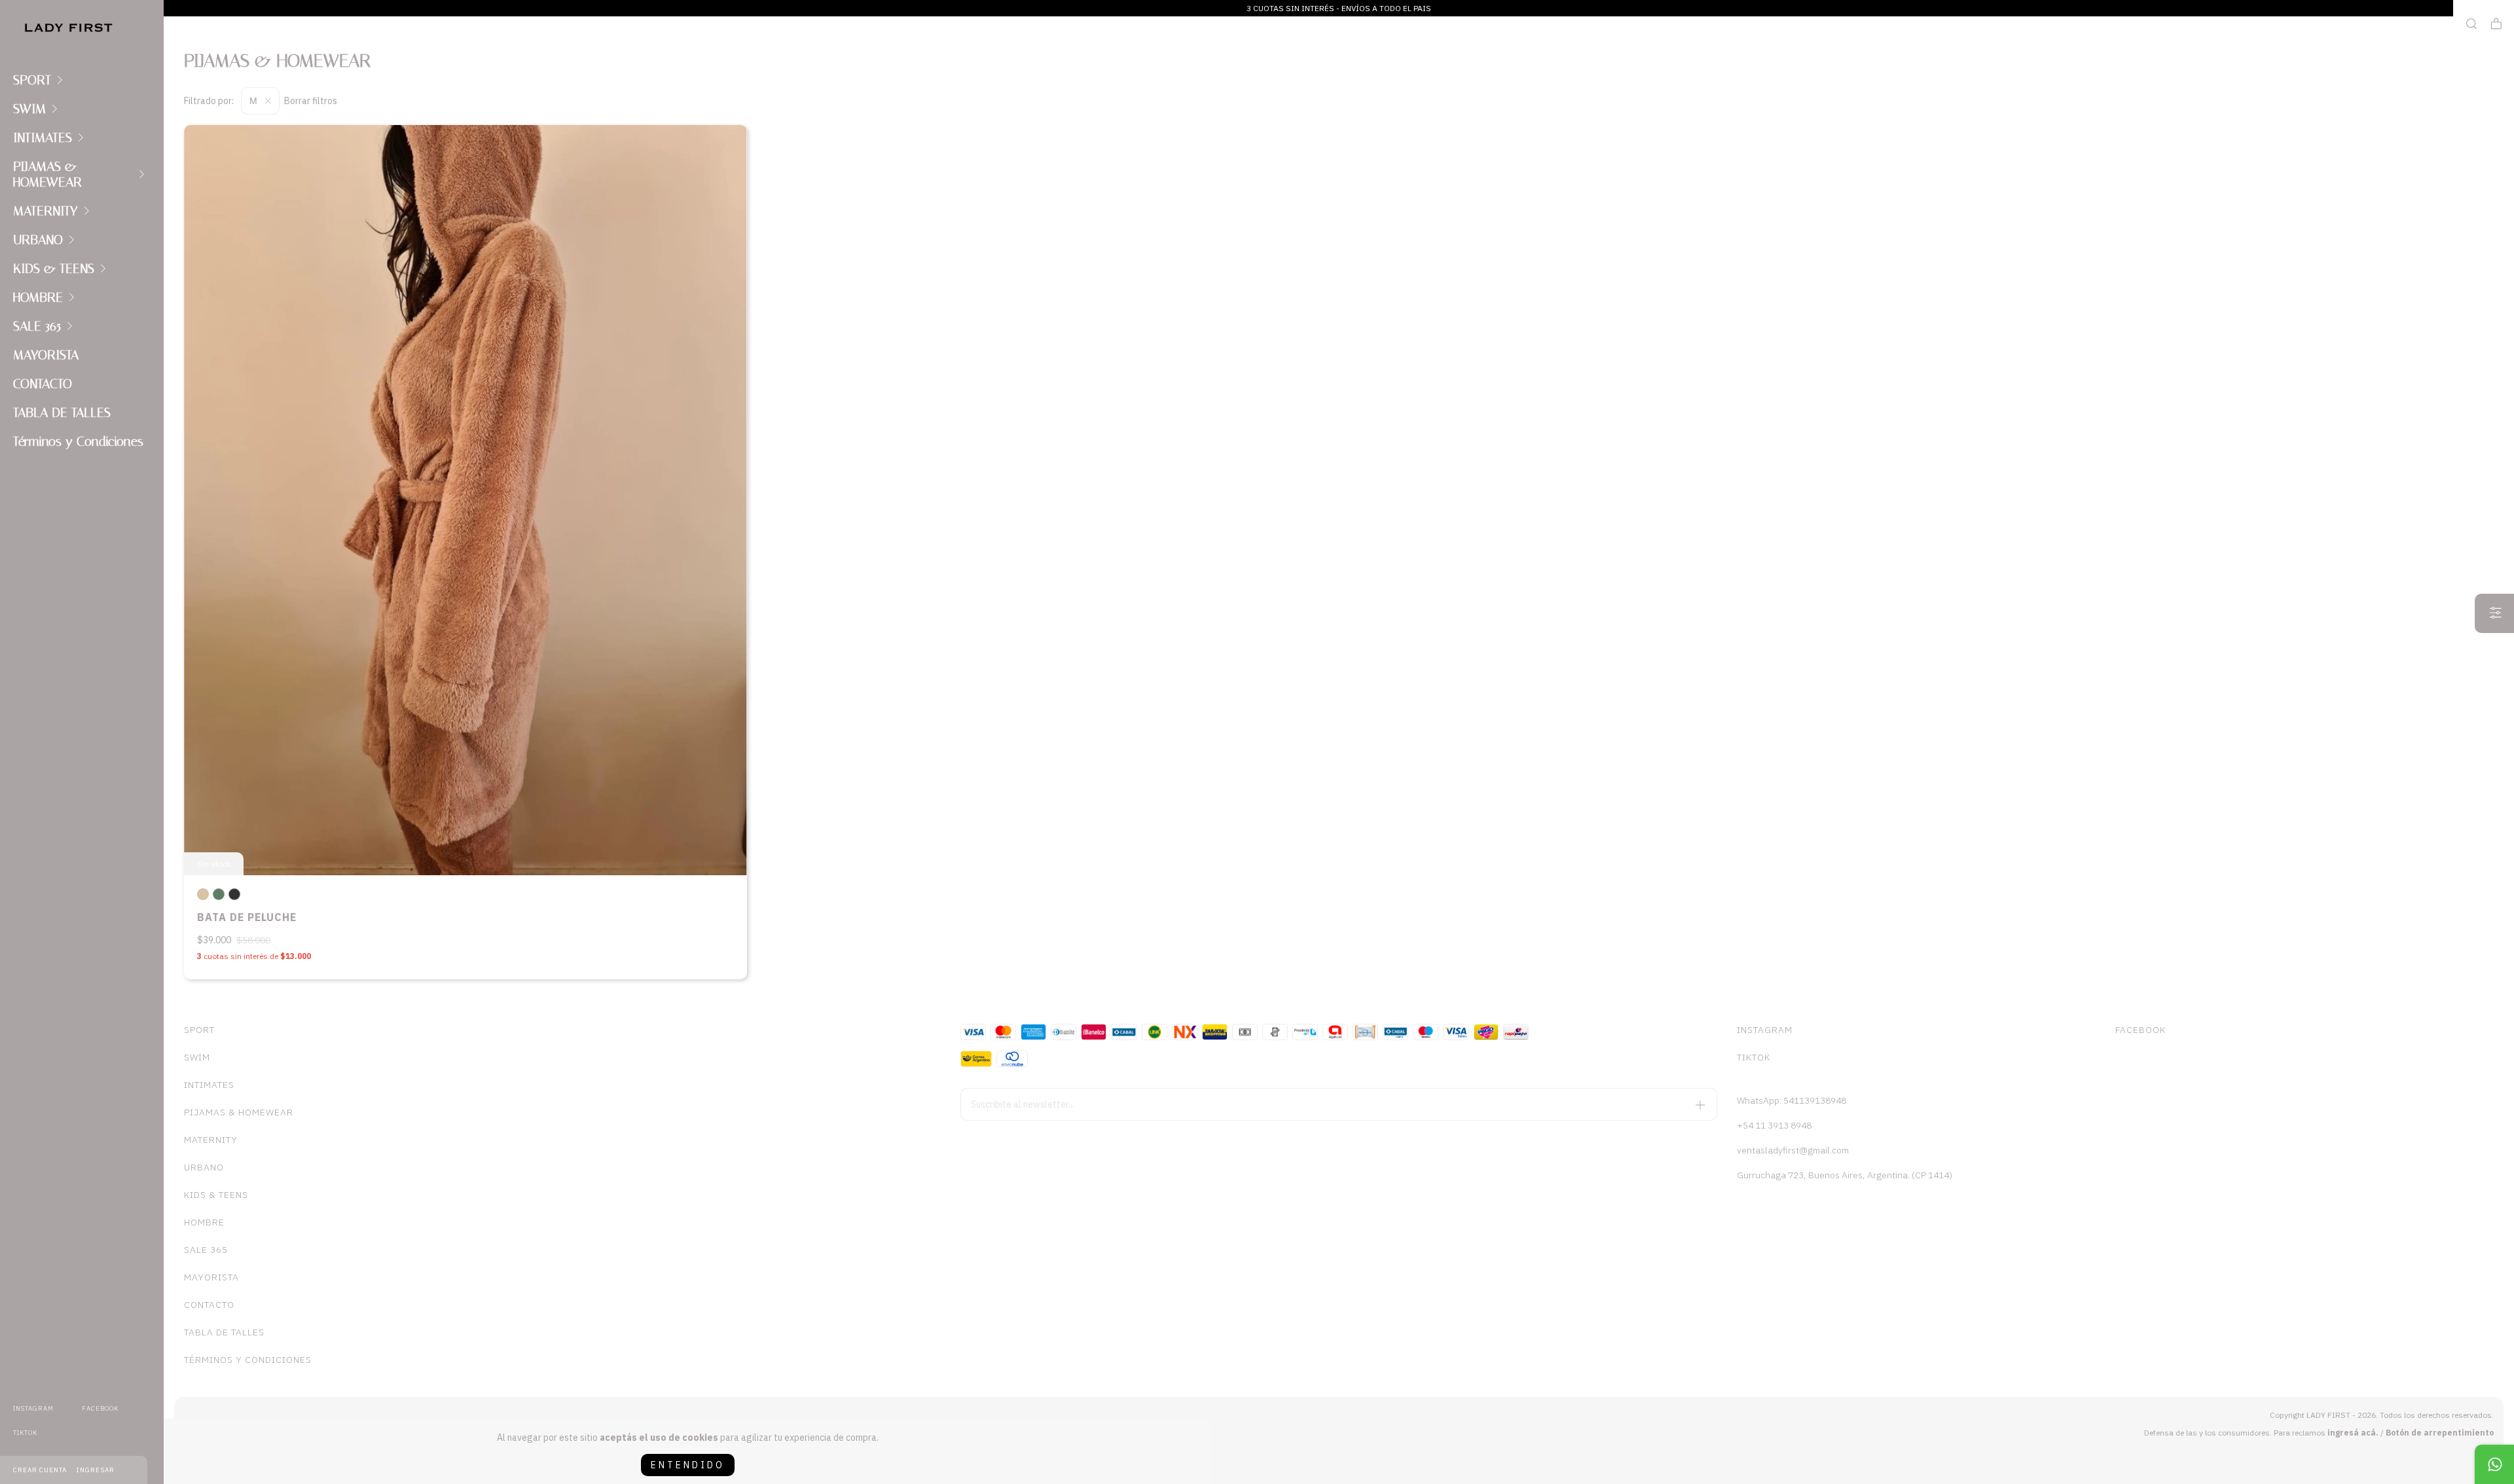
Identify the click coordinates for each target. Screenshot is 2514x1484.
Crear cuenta (40, 1470)
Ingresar (96, 1470)
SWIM (29, 109)
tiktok (25, 1433)
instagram (33, 1408)
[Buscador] (2471, 24)
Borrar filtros (311, 101)
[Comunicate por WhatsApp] (2494, 1464)
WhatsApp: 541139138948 (1792, 1100)
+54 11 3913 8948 (1774, 1125)
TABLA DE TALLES (62, 412)
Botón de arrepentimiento (2440, 1433)
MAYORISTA (46, 355)
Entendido (688, 1465)
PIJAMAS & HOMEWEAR (47, 174)
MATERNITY (46, 211)
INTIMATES (43, 137)
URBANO (38, 240)
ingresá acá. (2353, 1433)
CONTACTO (43, 384)
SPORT (32, 80)
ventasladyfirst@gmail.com (1793, 1150)
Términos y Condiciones (78, 441)
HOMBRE (38, 297)
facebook (100, 1408)
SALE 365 (37, 326)
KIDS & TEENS (54, 268)
